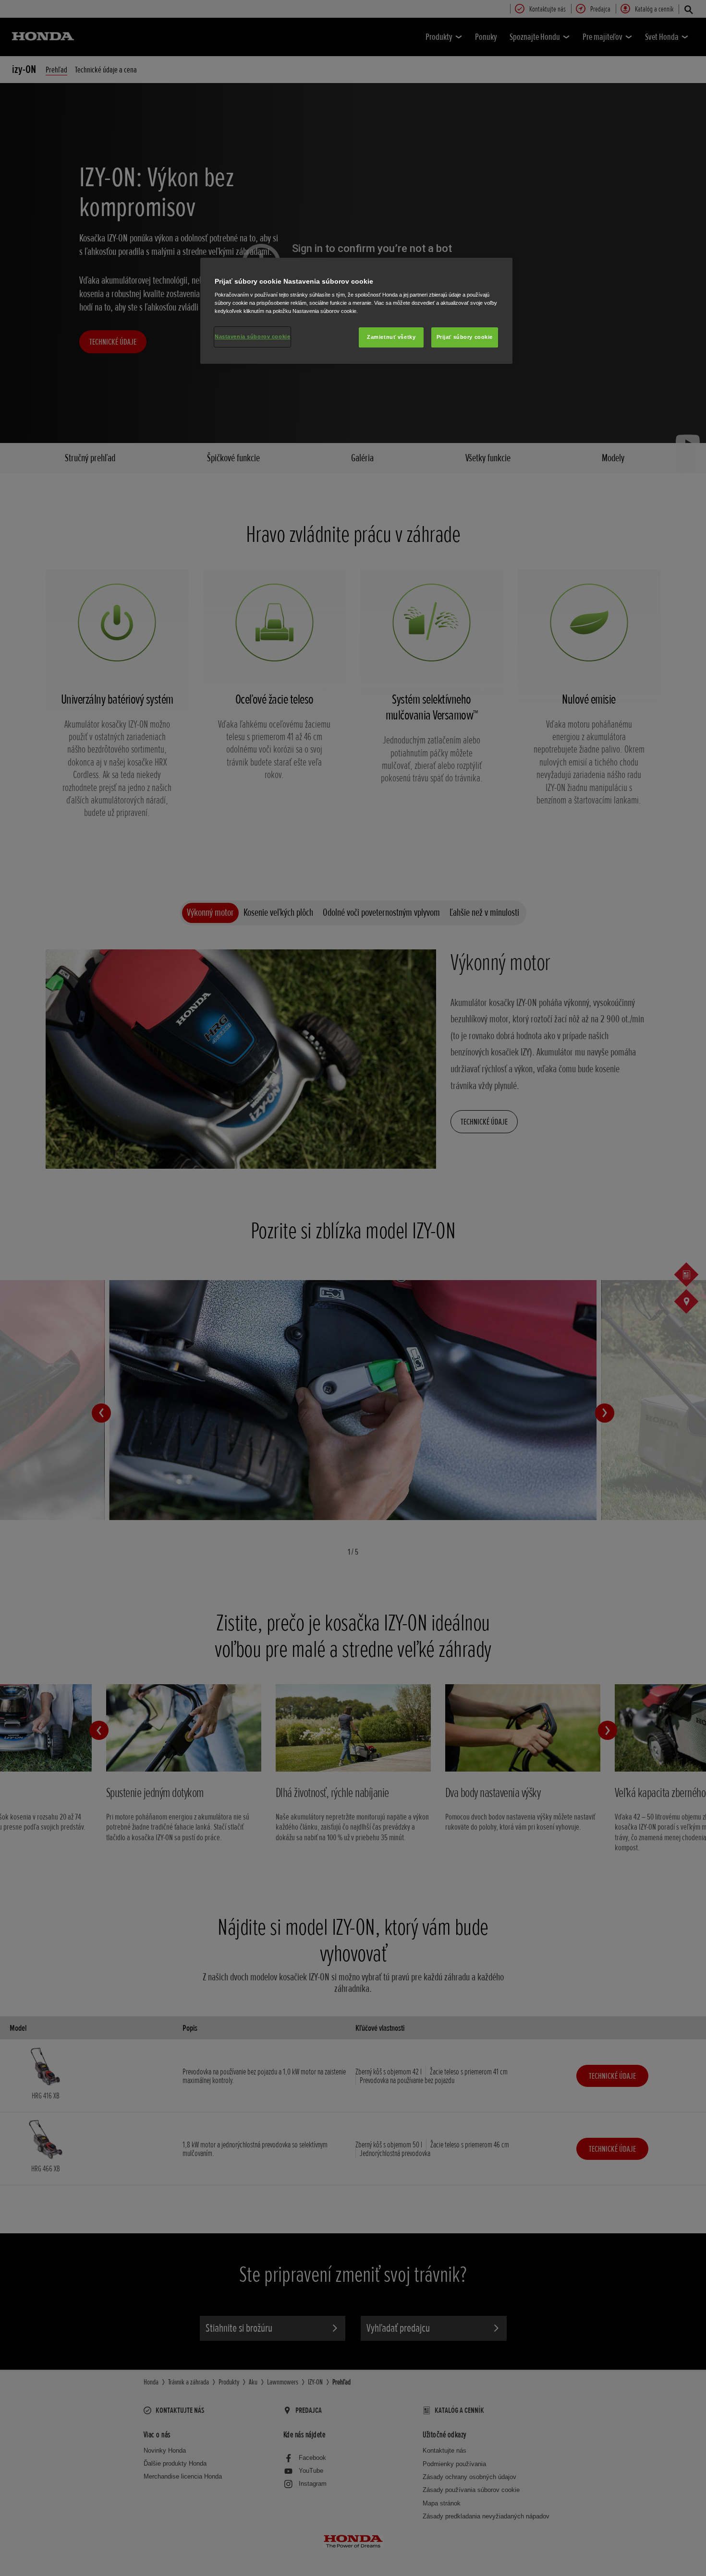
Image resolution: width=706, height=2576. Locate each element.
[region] (356, 311)
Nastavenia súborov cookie (252, 336)
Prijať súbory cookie (465, 337)
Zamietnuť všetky (391, 337)
